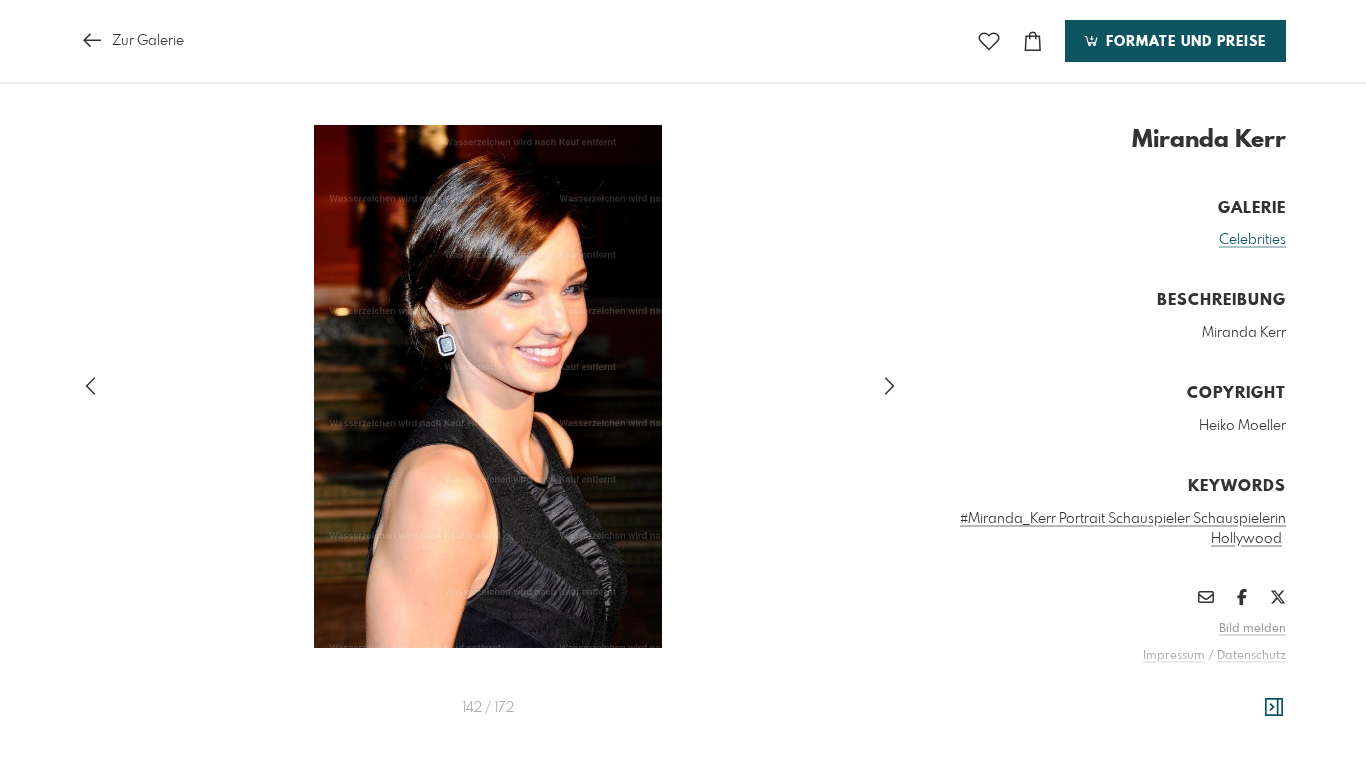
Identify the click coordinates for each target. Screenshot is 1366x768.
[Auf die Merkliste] (989, 41)
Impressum (1174, 656)
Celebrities (1252, 240)
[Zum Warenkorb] (1033, 41)
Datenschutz (1251, 656)
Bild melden (1252, 629)
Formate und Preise (1183, 42)
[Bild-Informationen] (1274, 708)
